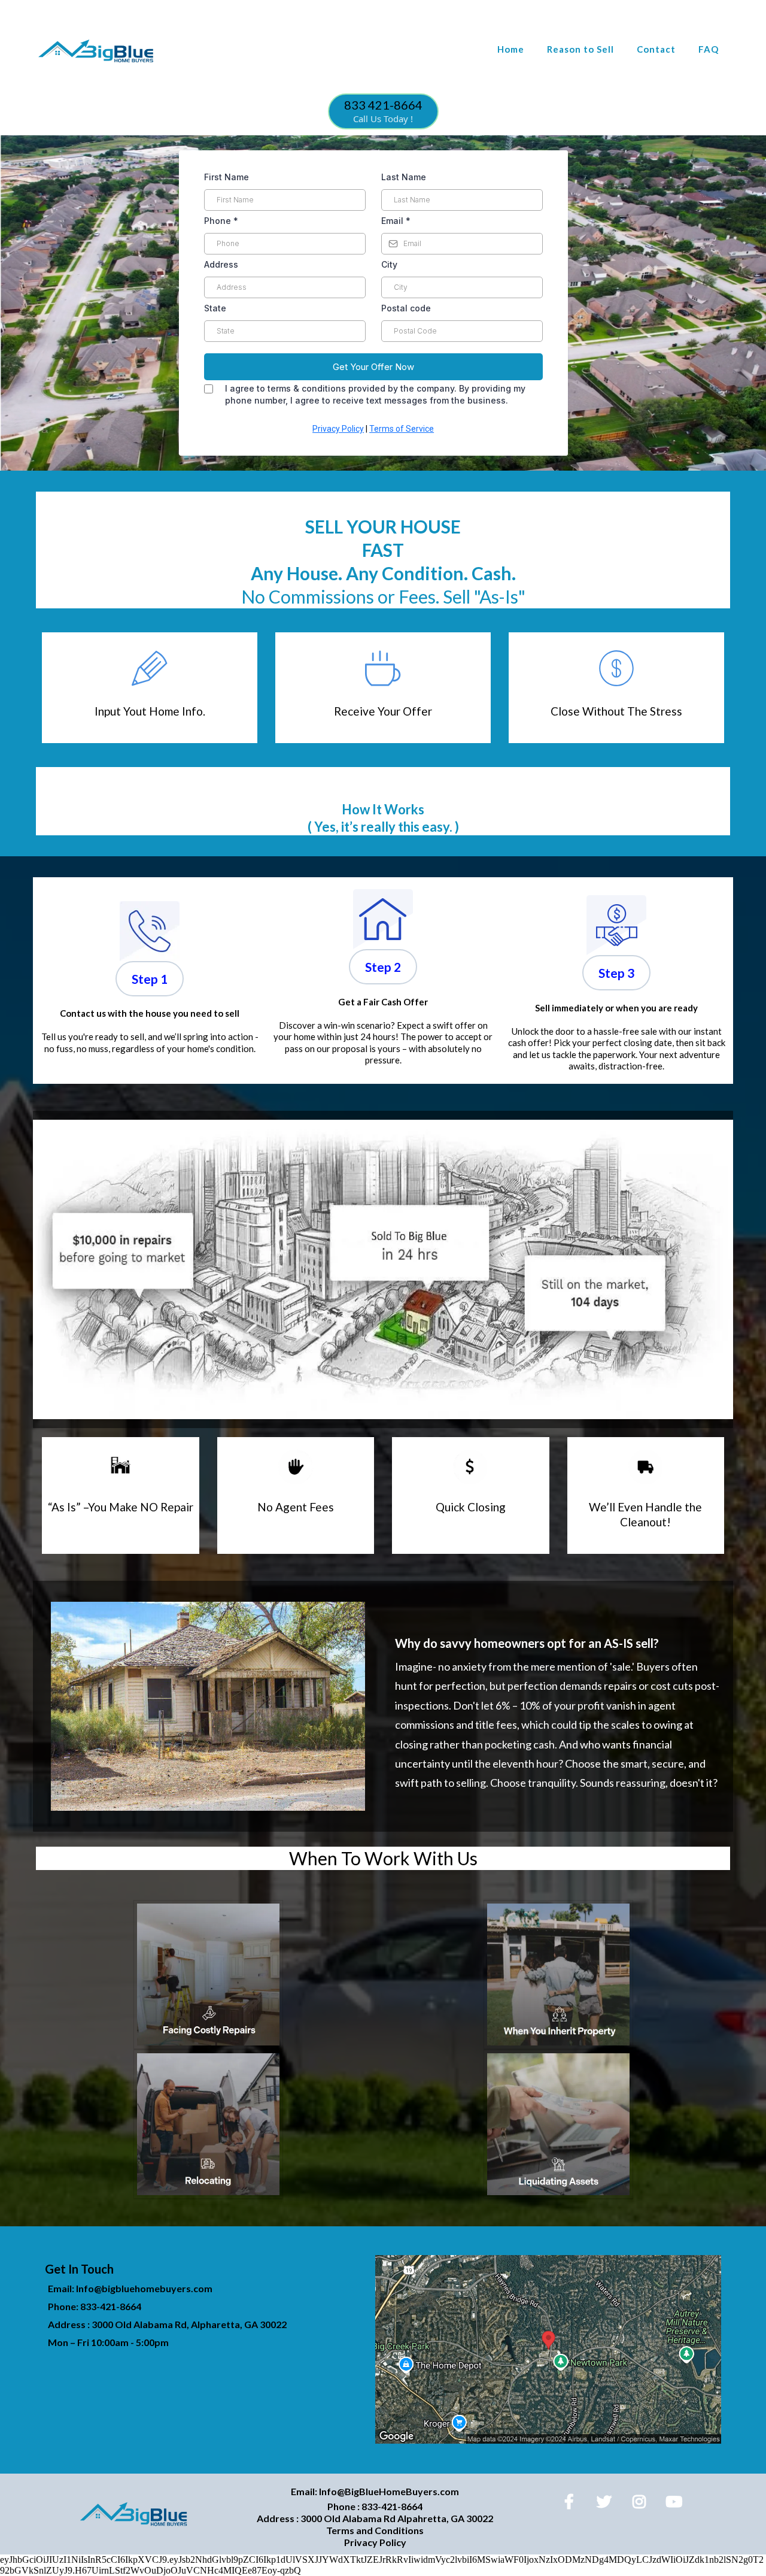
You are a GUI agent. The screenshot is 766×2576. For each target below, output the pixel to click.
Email (396, 221)
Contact (656, 49)
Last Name (404, 177)
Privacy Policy (338, 429)
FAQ (709, 49)
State (215, 308)
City (389, 264)
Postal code (406, 308)
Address (221, 264)
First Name (227, 177)
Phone (221, 221)
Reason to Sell (580, 49)
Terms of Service (402, 429)
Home (511, 49)
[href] (548, 2349)
